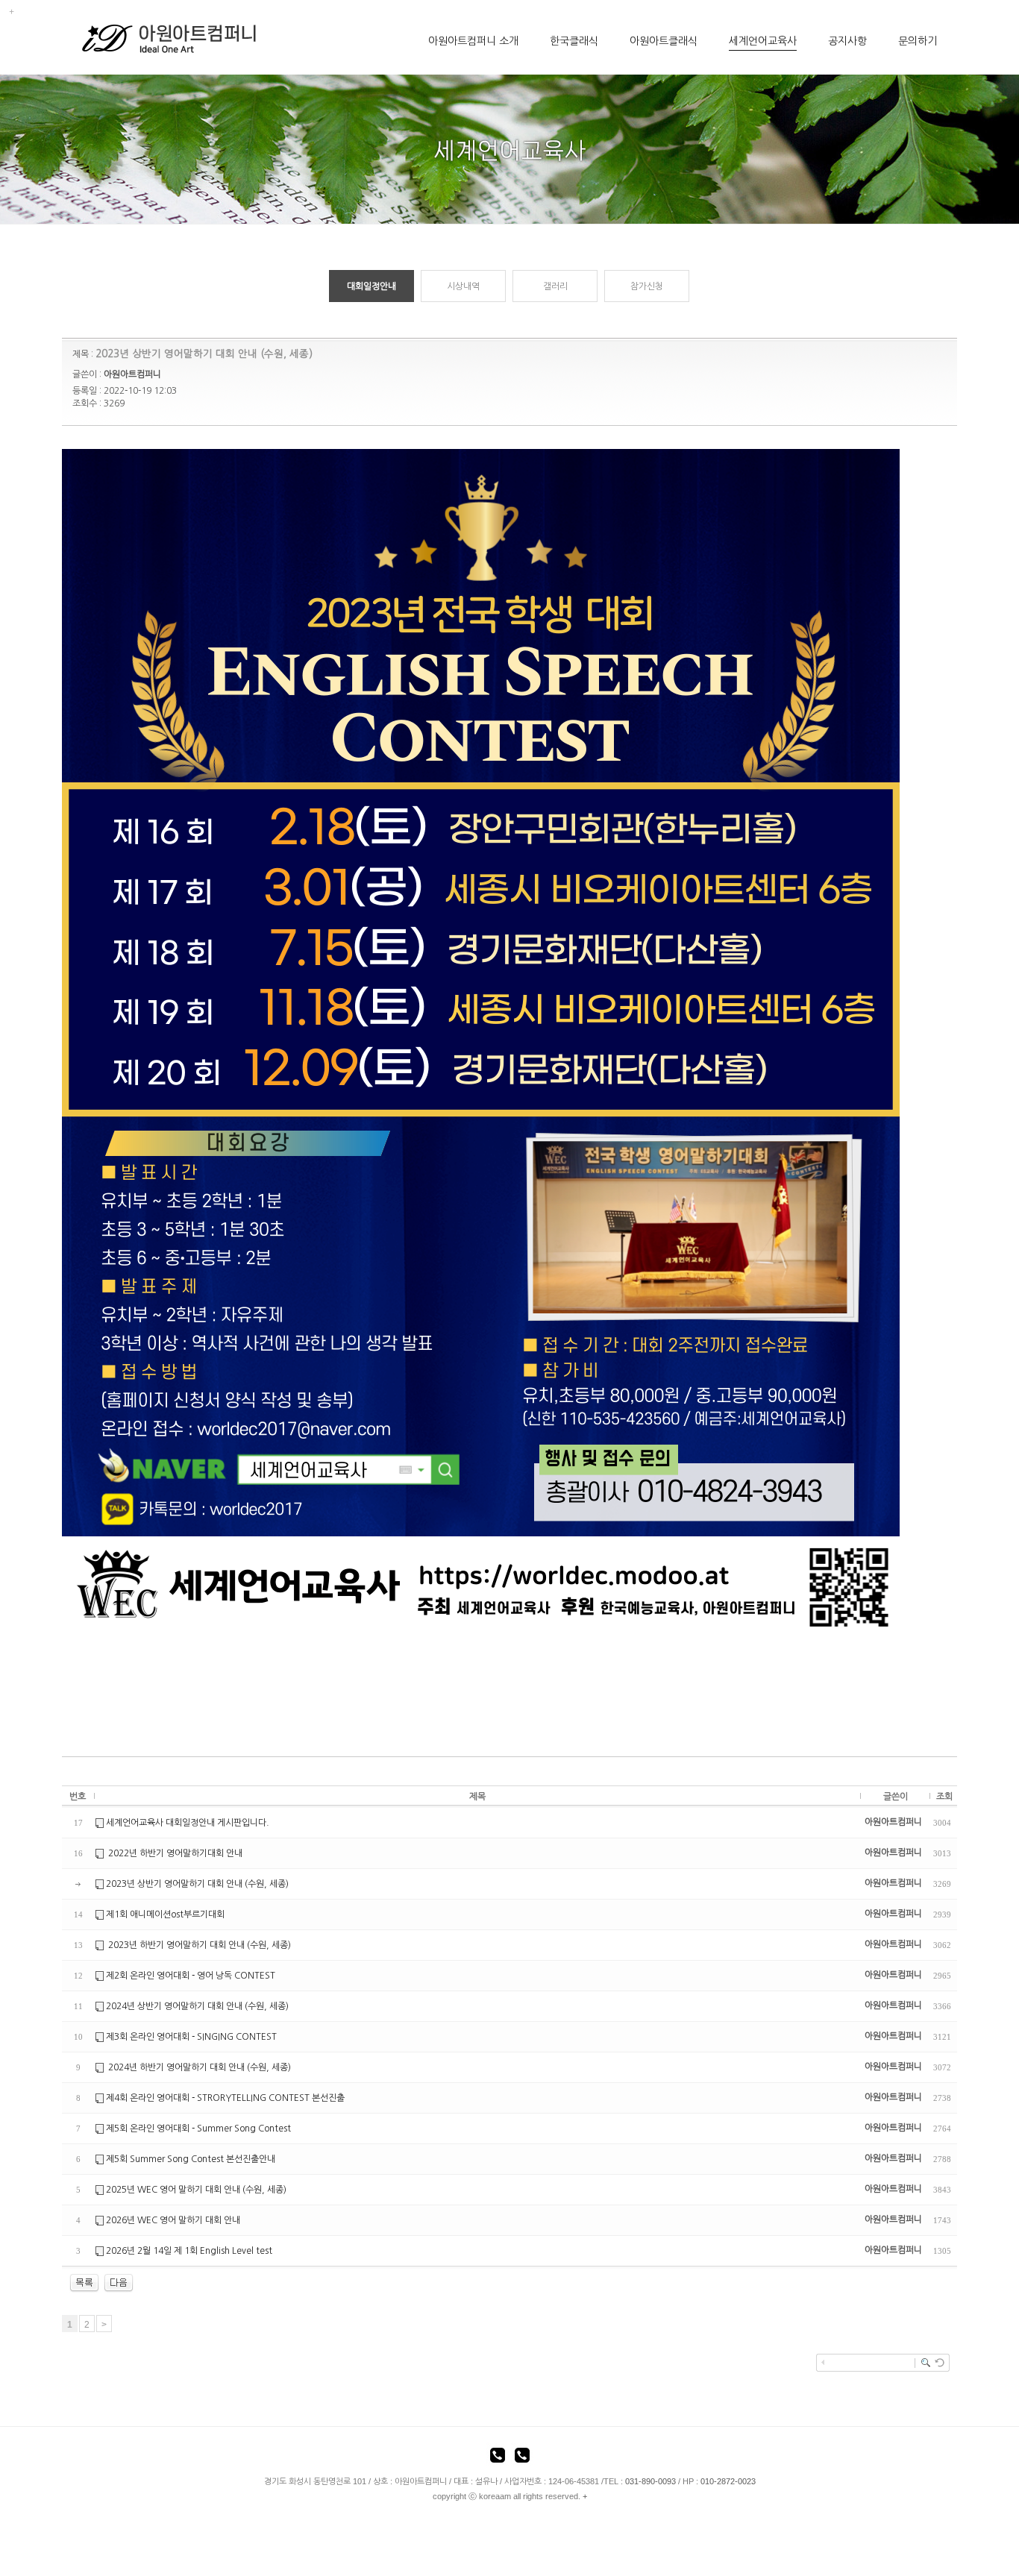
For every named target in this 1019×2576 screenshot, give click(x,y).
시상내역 (463, 286)
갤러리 (555, 286)
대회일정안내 (371, 286)
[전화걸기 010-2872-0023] (522, 2457)
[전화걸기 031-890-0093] (498, 2457)
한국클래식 (574, 41)
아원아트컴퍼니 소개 (473, 41)
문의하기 (918, 41)
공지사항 (847, 41)
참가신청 (647, 286)
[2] (119, 2282)
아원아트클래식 (664, 41)
